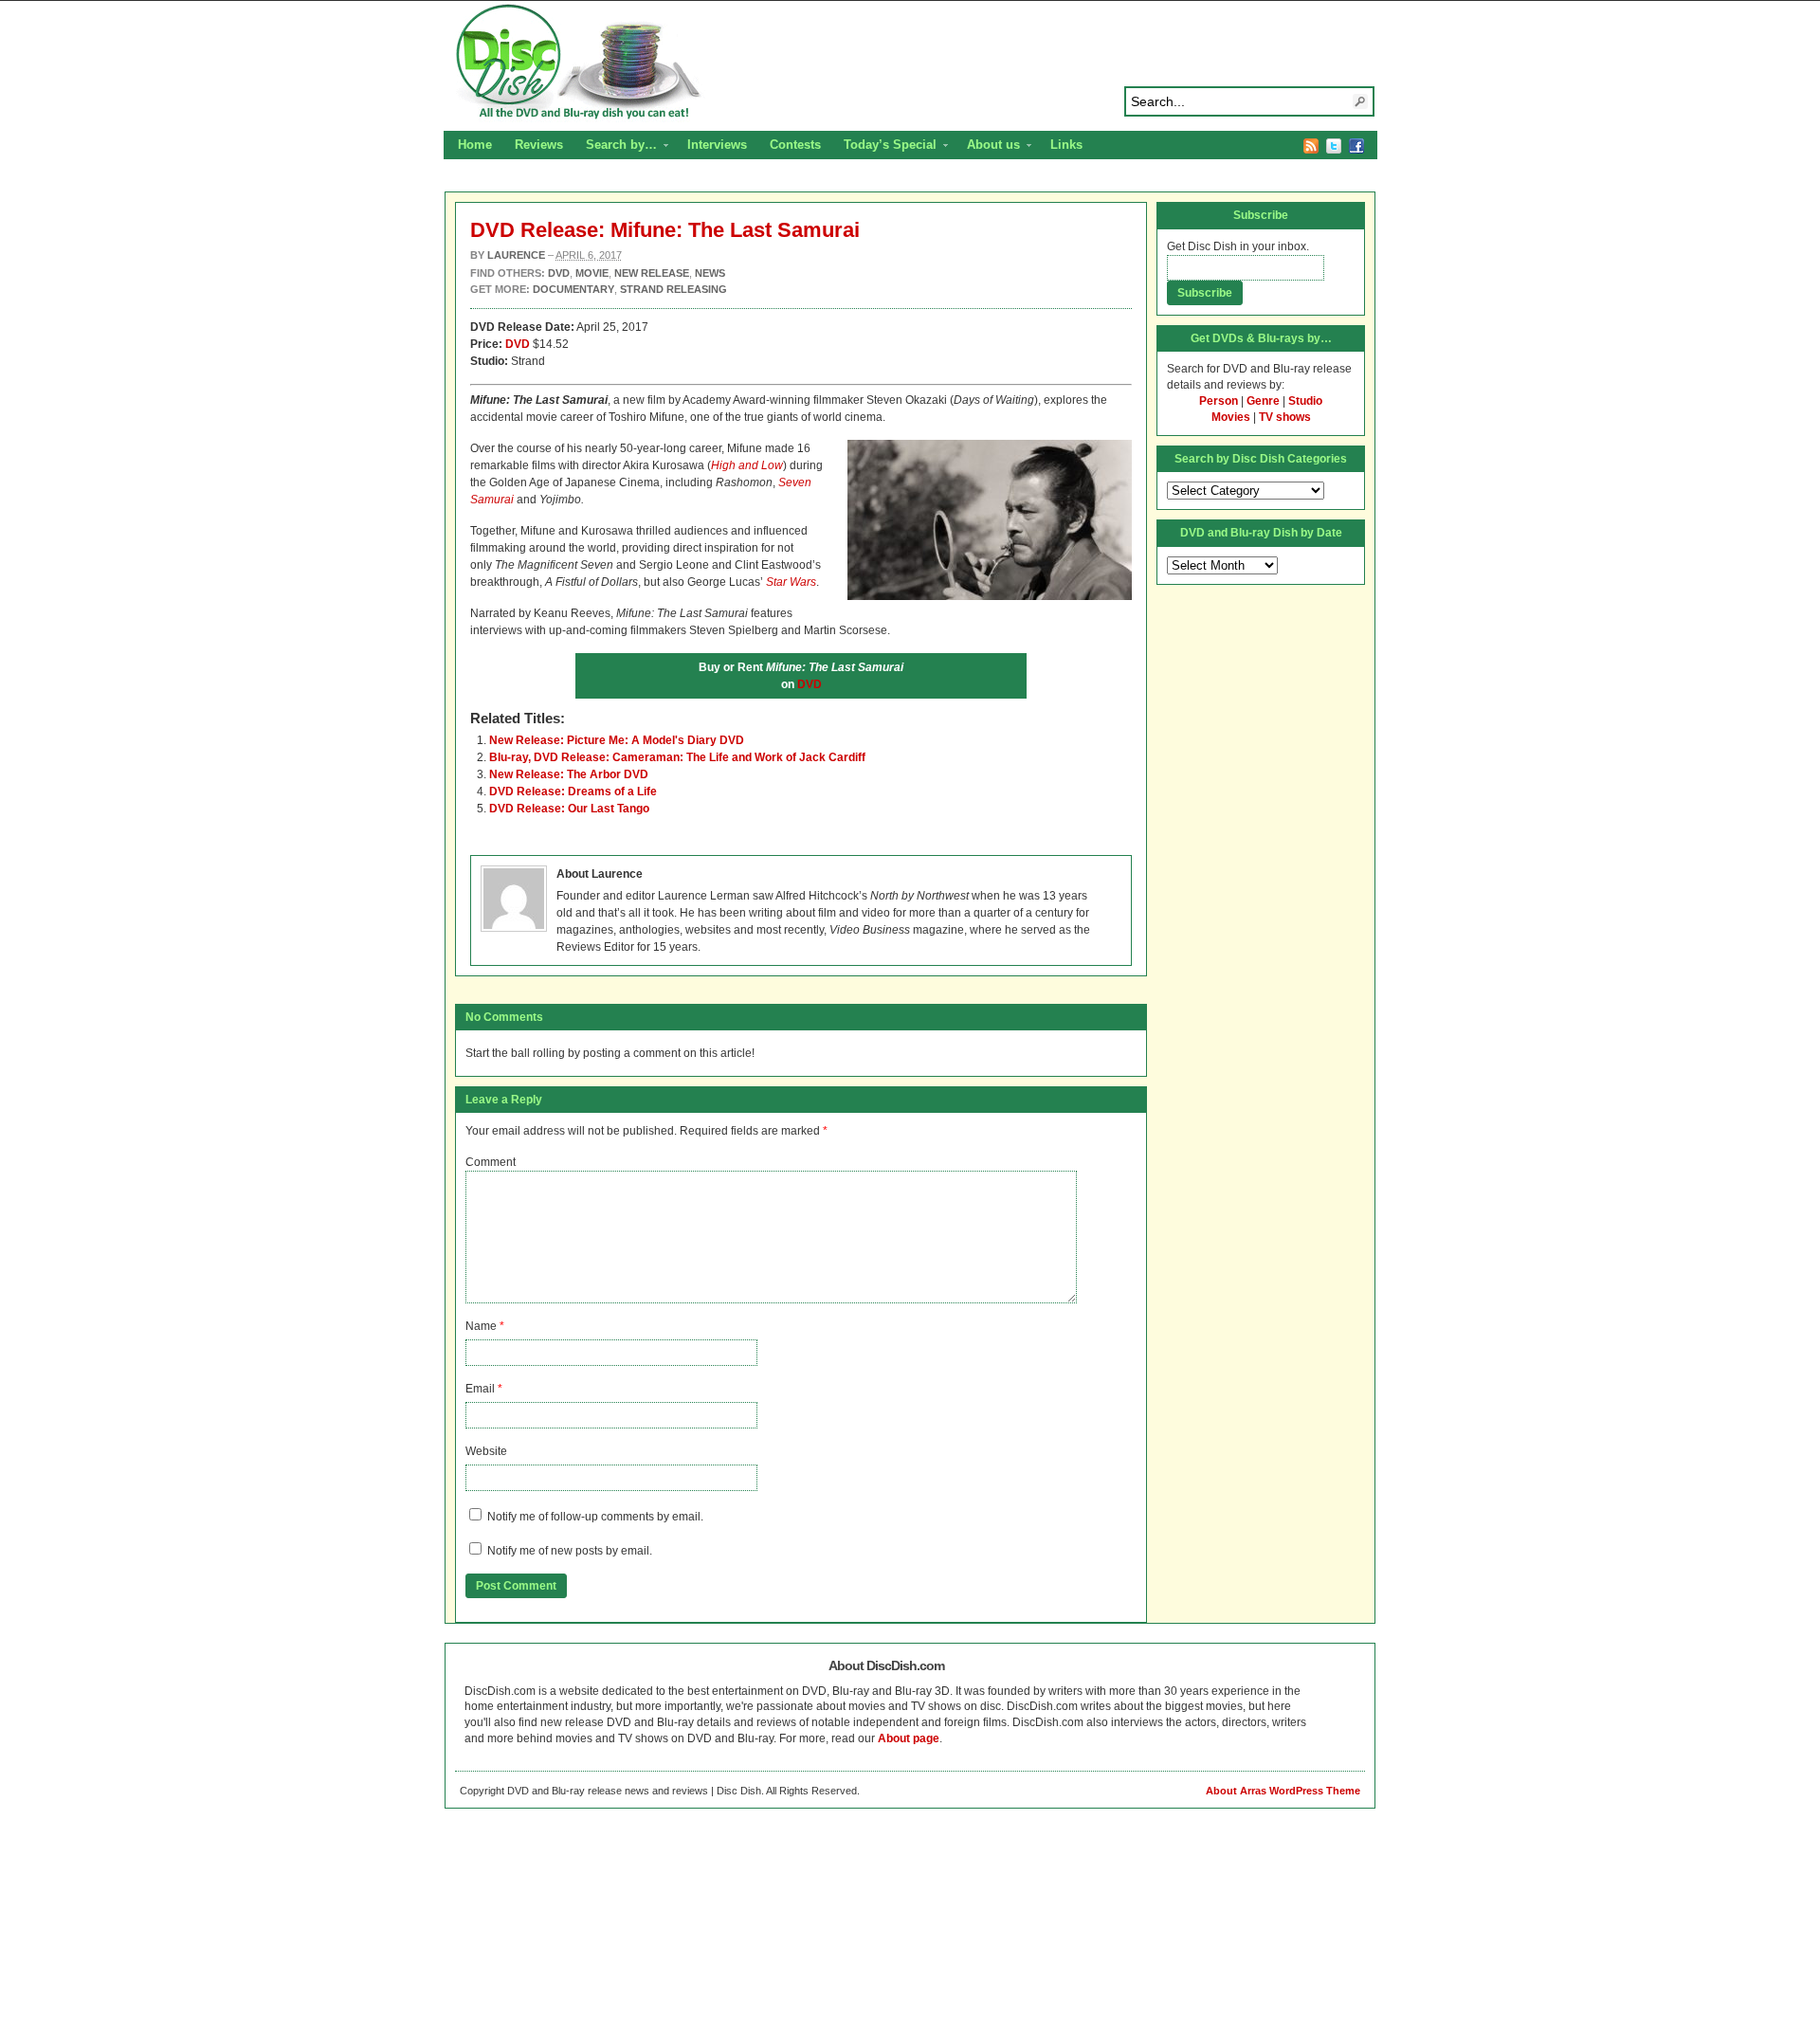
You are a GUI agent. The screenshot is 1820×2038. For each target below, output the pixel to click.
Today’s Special (884, 147)
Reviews (539, 145)
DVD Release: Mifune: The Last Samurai (665, 230)
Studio (1305, 401)
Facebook (1356, 146)
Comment (491, 1162)
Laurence (516, 255)
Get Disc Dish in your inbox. (1238, 246)
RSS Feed (1311, 146)
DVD (518, 344)
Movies (1231, 417)
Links (1066, 145)
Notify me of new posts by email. (570, 1551)
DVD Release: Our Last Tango (569, 809)
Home (475, 145)
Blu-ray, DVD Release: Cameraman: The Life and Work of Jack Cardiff (677, 757)
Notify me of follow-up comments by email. (595, 1517)
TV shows (1285, 417)
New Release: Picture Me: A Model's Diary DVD (617, 740)
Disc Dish (910, 63)
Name (481, 1326)
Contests (795, 145)
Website (486, 1451)
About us (988, 147)
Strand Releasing (673, 289)
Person (1219, 401)
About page (909, 1738)
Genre (1263, 401)
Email (480, 1389)
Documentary (573, 289)
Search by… (616, 147)
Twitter (1334, 146)
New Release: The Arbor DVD (569, 774)
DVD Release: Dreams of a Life (573, 792)
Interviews (717, 145)
